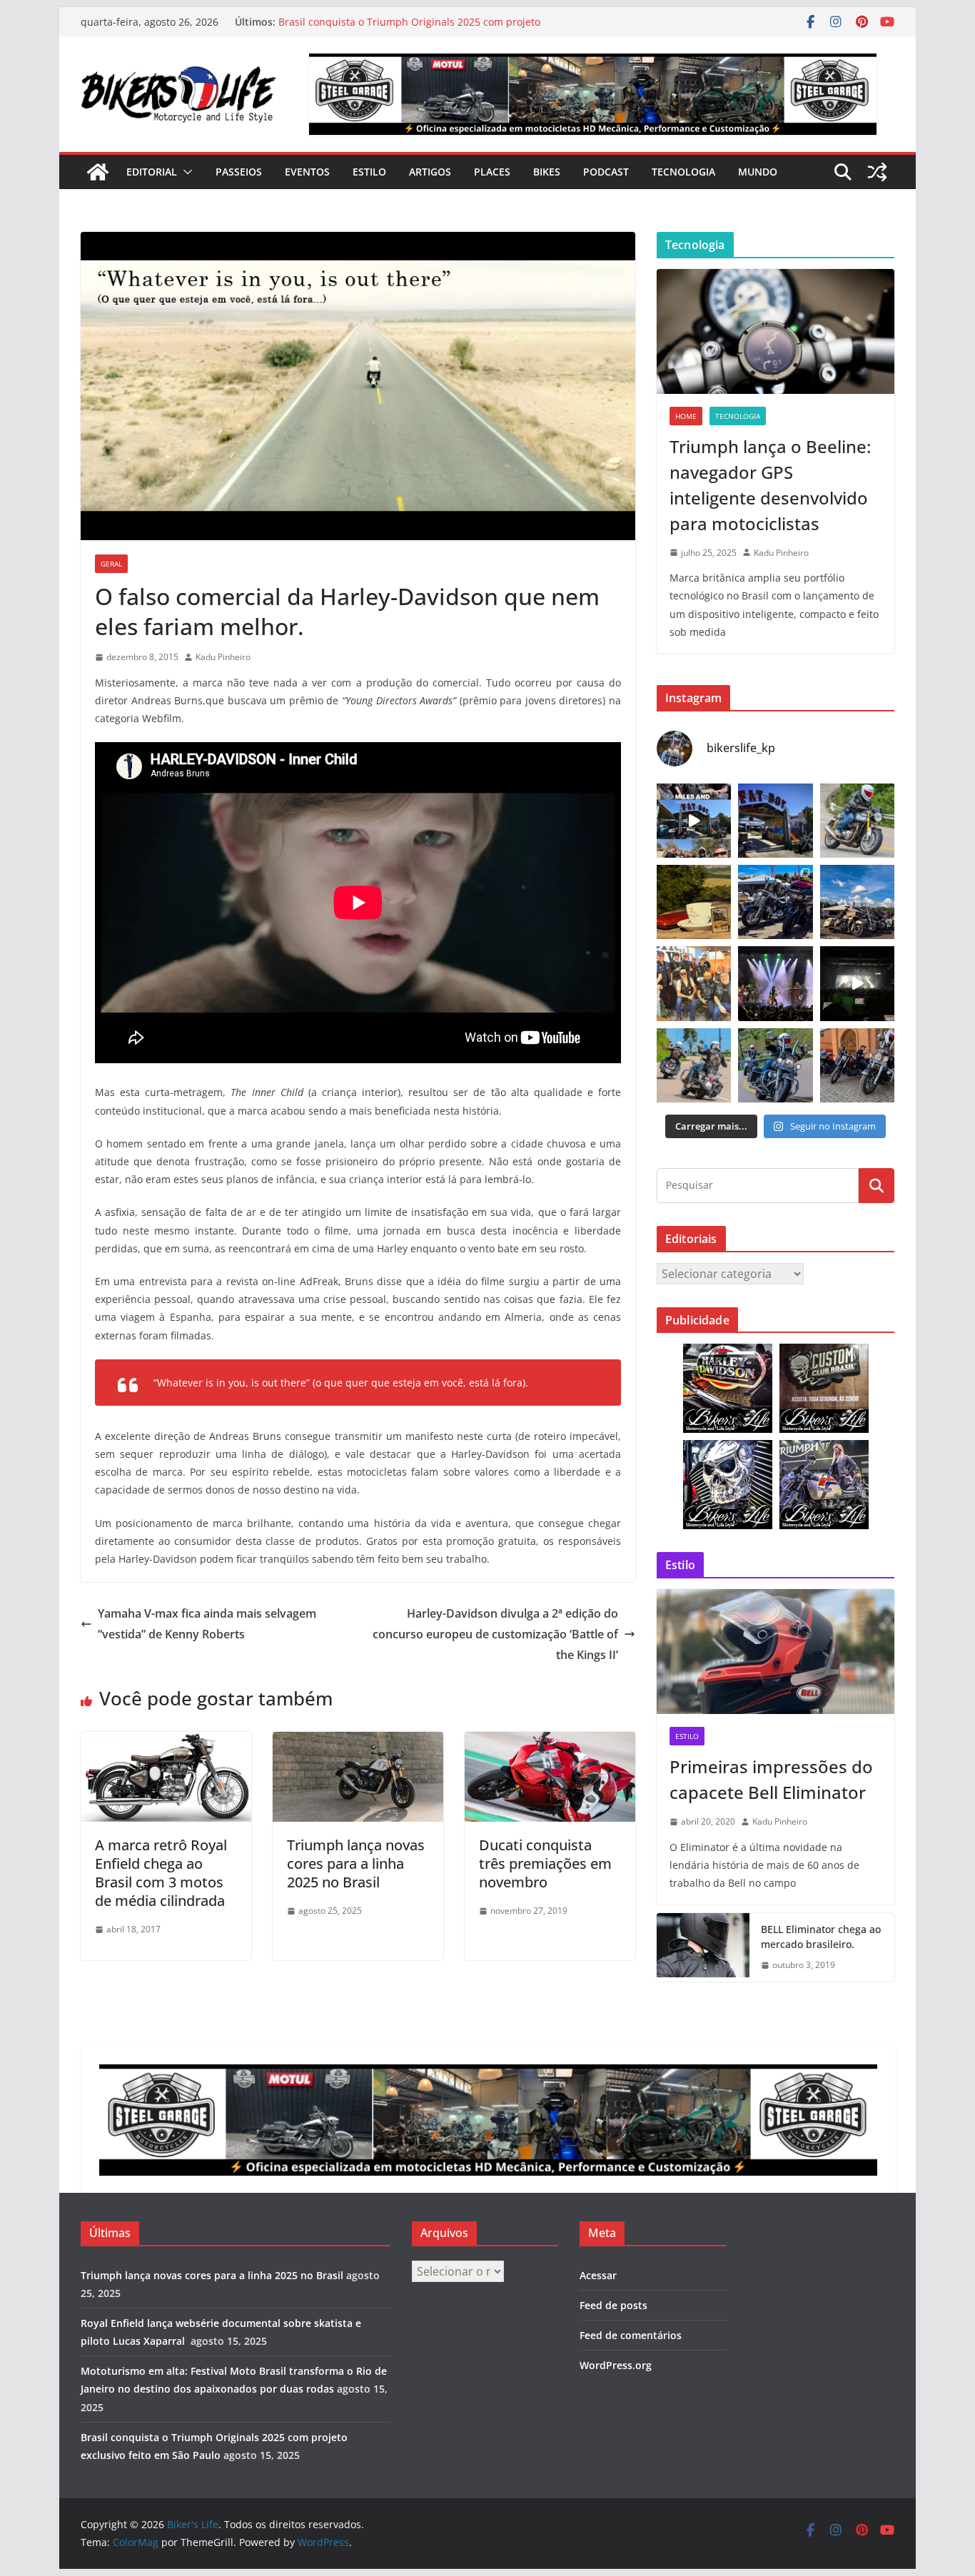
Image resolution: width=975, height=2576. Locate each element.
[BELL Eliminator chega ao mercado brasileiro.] (703, 1947)
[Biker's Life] (98, 172)
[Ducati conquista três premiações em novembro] (550, 1742)
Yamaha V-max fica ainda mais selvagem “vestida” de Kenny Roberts (207, 1624)
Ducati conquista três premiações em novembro (545, 1863)
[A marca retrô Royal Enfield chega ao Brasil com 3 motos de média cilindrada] (166, 1742)
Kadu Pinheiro (223, 657)
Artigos (430, 172)
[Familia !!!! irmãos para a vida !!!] (694, 983)
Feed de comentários (631, 2335)
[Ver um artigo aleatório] (877, 172)
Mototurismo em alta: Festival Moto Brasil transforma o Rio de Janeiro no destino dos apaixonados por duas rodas (419, 29)
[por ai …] (857, 1065)
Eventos (307, 172)
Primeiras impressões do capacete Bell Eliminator (771, 1779)
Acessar (598, 2275)
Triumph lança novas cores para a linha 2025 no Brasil (356, 1863)
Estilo (369, 172)
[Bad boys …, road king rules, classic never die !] (775, 1065)
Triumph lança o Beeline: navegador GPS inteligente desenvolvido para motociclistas (770, 485)
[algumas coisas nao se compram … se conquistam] (775, 902)
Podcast (606, 172)
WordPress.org (616, 2365)
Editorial (152, 172)
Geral (111, 564)
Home (686, 416)
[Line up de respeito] (857, 902)
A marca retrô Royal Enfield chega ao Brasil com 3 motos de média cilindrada (161, 1873)
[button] (185, 172)
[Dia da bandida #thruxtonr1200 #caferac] (857, 821)
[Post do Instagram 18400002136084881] (694, 902)
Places (492, 172)
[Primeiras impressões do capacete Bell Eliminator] (776, 1652)
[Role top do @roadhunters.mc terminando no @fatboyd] (775, 821)
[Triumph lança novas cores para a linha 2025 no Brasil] (358, 1742)
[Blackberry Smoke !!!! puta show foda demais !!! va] (775, 983)
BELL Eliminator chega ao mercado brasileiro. (821, 1937)
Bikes (547, 172)
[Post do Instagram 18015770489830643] (857, 983)
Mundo (758, 172)
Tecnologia (683, 172)
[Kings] (694, 1065)
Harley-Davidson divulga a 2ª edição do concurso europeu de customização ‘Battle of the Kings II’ (495, 1634)
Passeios (239, 172)
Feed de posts (613, 2305)
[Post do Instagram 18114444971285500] (694, 821)
